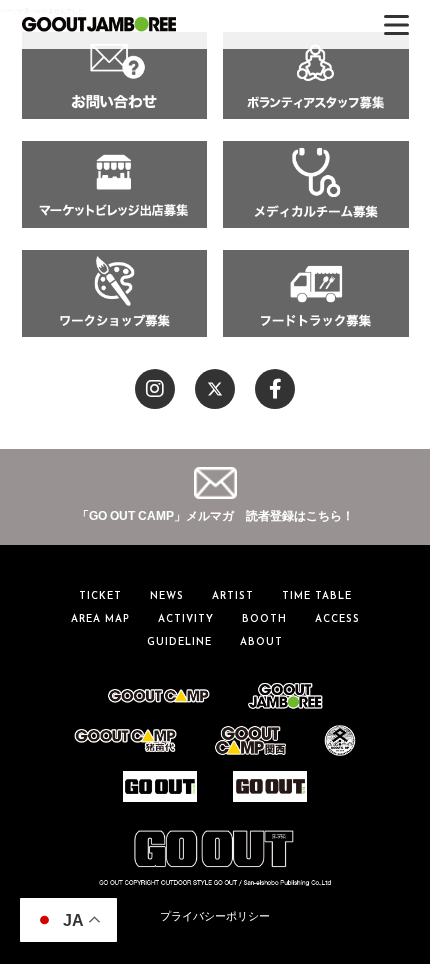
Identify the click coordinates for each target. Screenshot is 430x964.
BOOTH (264, 619)
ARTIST (233, 596)
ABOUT (261, 642)
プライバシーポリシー (215, 916)
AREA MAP (100, 619)
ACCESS (337, 619)
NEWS (167, 596)
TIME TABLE (317, 596)
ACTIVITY (186, 619)
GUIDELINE (179, 642)
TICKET (100, 596)
